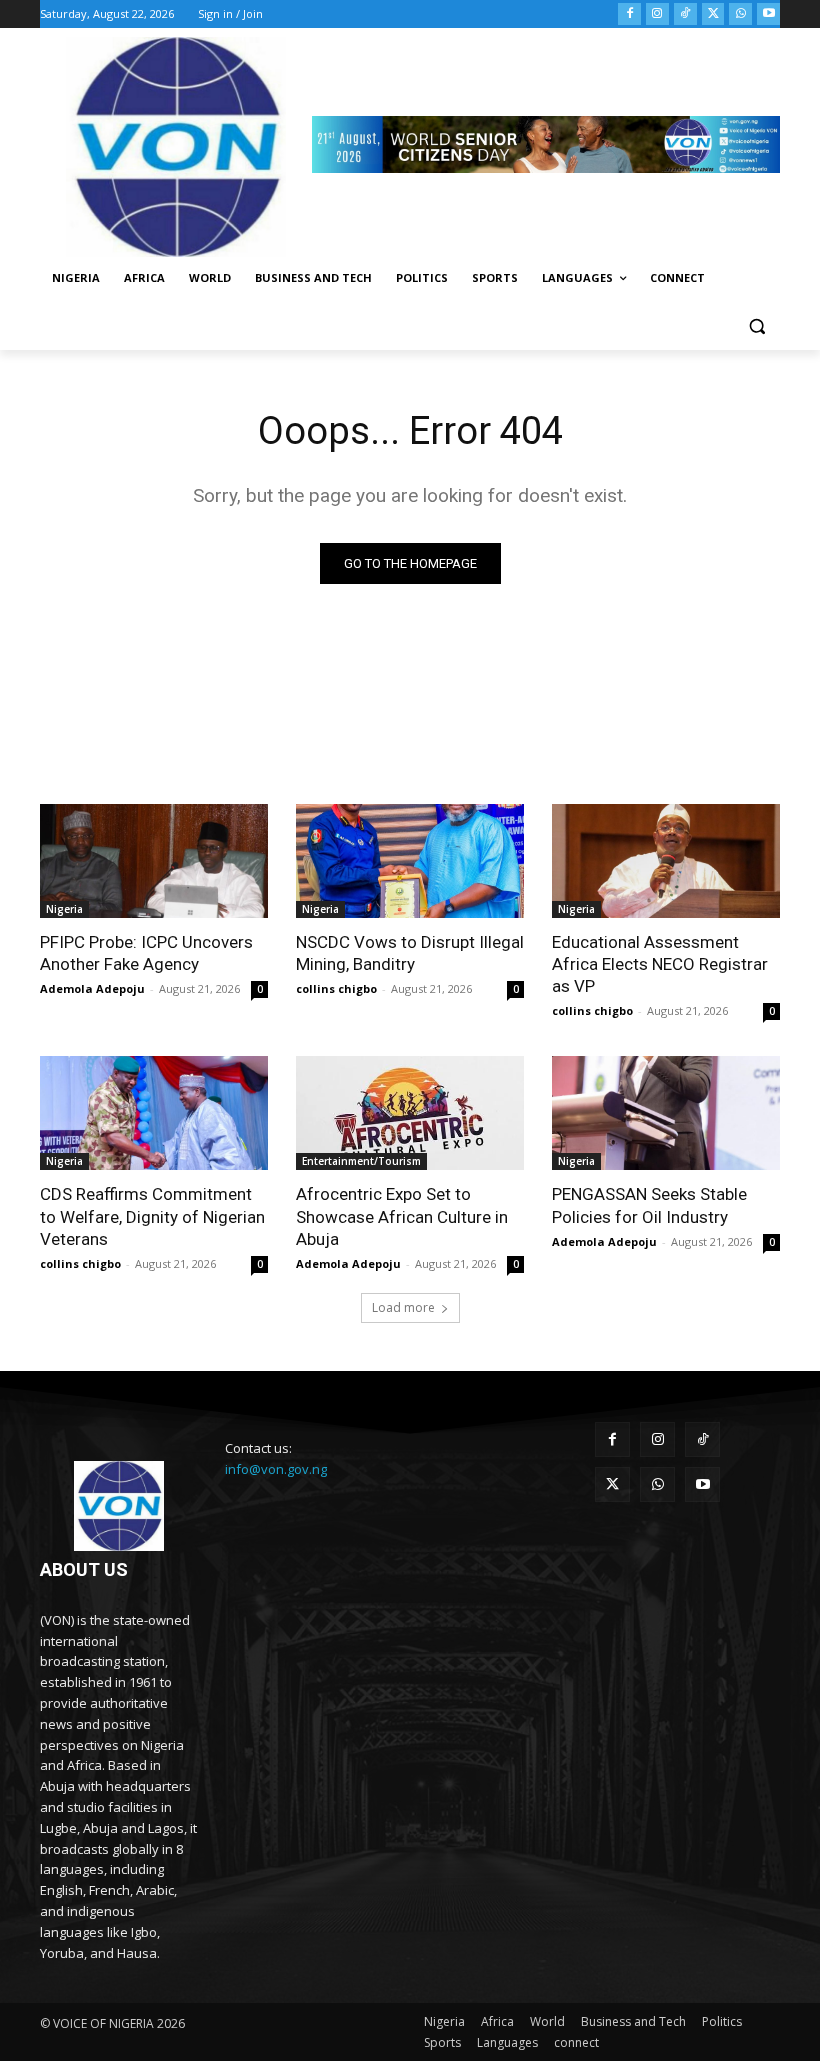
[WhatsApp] (740, 14)
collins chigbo (336, 988)
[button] (756, 326)
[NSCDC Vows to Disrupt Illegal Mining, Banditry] (410, 861)
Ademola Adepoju (92, 988)
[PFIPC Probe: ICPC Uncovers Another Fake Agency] (154, 861)
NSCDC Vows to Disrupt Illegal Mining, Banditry (410, 953)
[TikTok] (685, 14)
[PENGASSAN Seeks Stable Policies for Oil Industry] (666, 1113)
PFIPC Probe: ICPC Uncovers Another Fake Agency (146, 953)
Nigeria (64, 909)
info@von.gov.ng (276, 1469)
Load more (403, 1307)
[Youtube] (768, 14)
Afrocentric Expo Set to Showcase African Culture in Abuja (402, 1216)
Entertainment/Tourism (361, 1161)
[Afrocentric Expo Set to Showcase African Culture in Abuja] (410, 1113)
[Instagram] (657, 14)
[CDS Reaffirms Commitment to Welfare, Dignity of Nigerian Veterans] (154, 1113)
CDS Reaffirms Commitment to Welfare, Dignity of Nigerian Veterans (152, 1216)
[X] (713, 14)
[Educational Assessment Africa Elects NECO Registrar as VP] (666, 861)
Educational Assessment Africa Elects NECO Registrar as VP (660, 964)
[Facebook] (629, 14)
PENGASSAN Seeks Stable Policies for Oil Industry (649, 1205)
